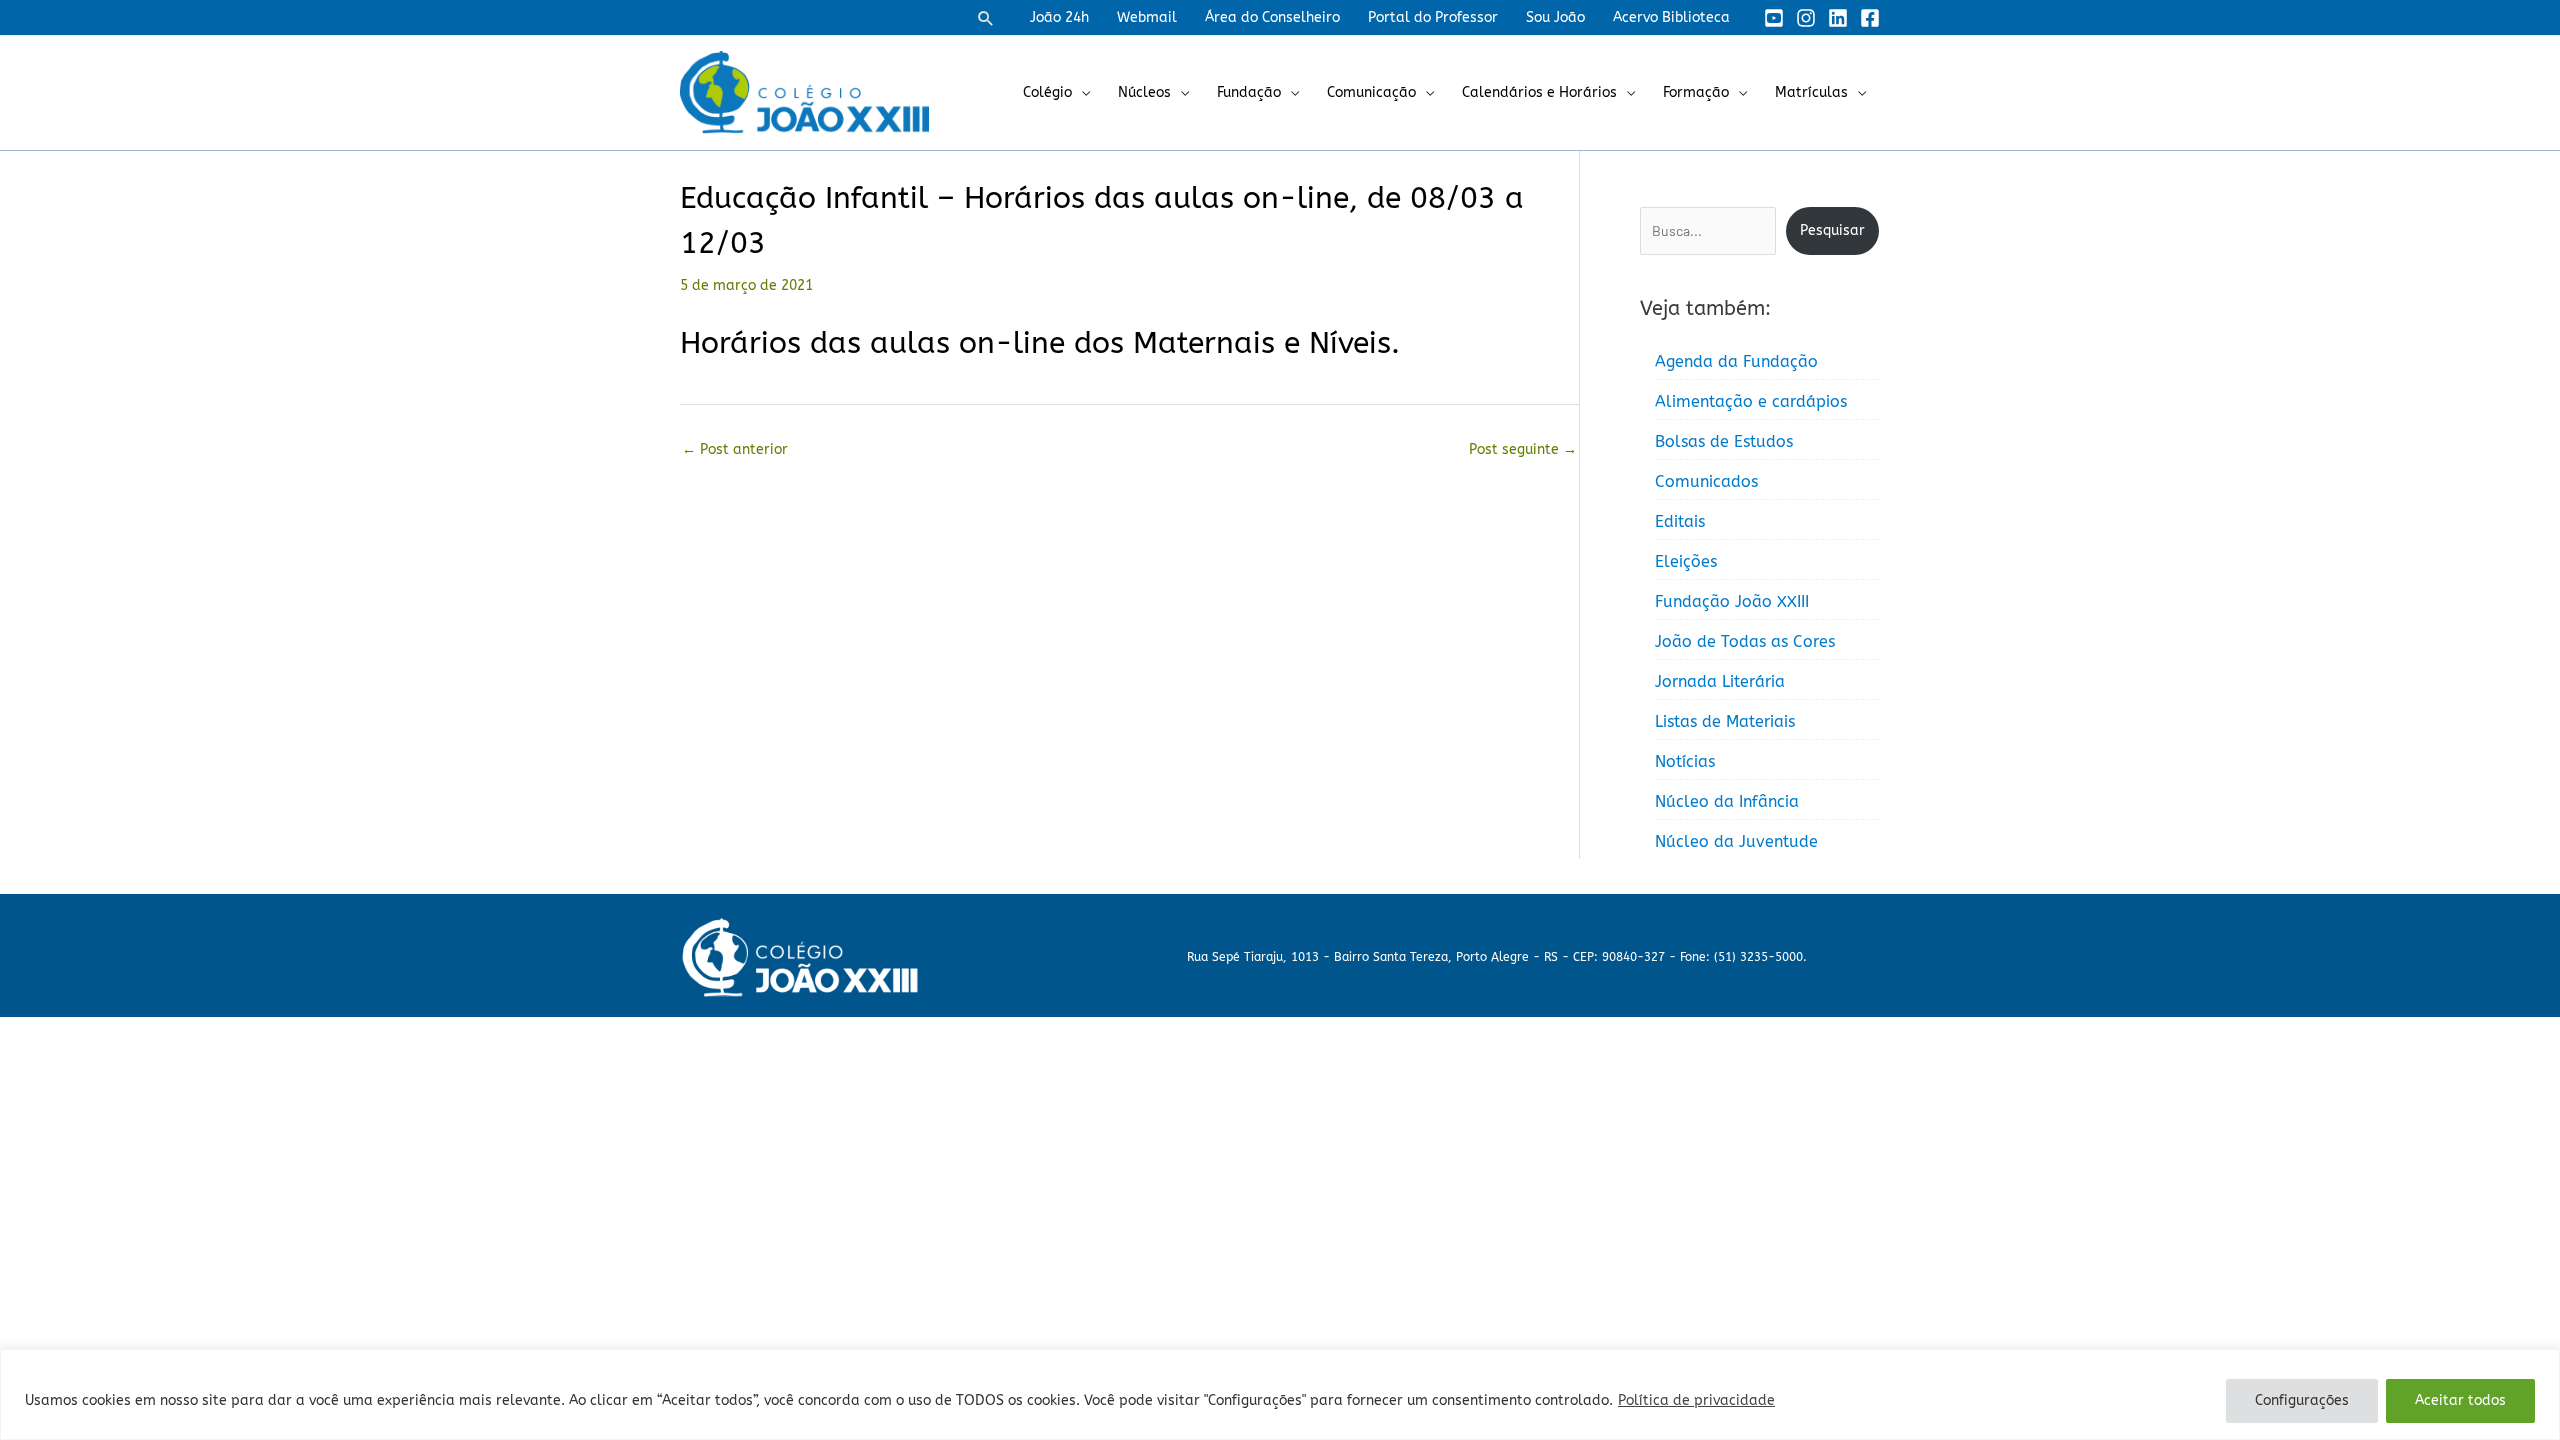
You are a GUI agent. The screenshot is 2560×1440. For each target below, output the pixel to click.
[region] (1280, 1394)
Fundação (1249, 92)
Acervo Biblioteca (1671, 17)
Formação (1696, 92)
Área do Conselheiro (1272, 17)
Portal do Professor (1433, 17)
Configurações (2302, 1400)
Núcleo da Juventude (1736, 841)
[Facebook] (1870, 18)
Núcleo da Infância (1727, 801)
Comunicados (1706, 481)
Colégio (1047, 92)
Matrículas (1811, 92)
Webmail (1147, 17)
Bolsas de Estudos (1724, 441)
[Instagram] (1806, 18)
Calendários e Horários (1539, 92)
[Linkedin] (1838, 18)
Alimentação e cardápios (1751, 401)
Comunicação (1371, 92)
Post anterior (735, 449)
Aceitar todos (2460, 1400)
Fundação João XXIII (1732, 601)
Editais (1680, 521)
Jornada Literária (1720, 681)
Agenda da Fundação (1736, 361)
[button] (986, 18)
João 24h (1059, 17)
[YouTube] (1774, 18)
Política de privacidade (1696, 1400)
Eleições (1686, 561)
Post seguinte (1523, 449)
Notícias (1685, 761)
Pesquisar (1832, 230)
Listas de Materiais (1725, 721)
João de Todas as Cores (1745, 641)
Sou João (1555, 17)
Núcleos (1144, 92)
